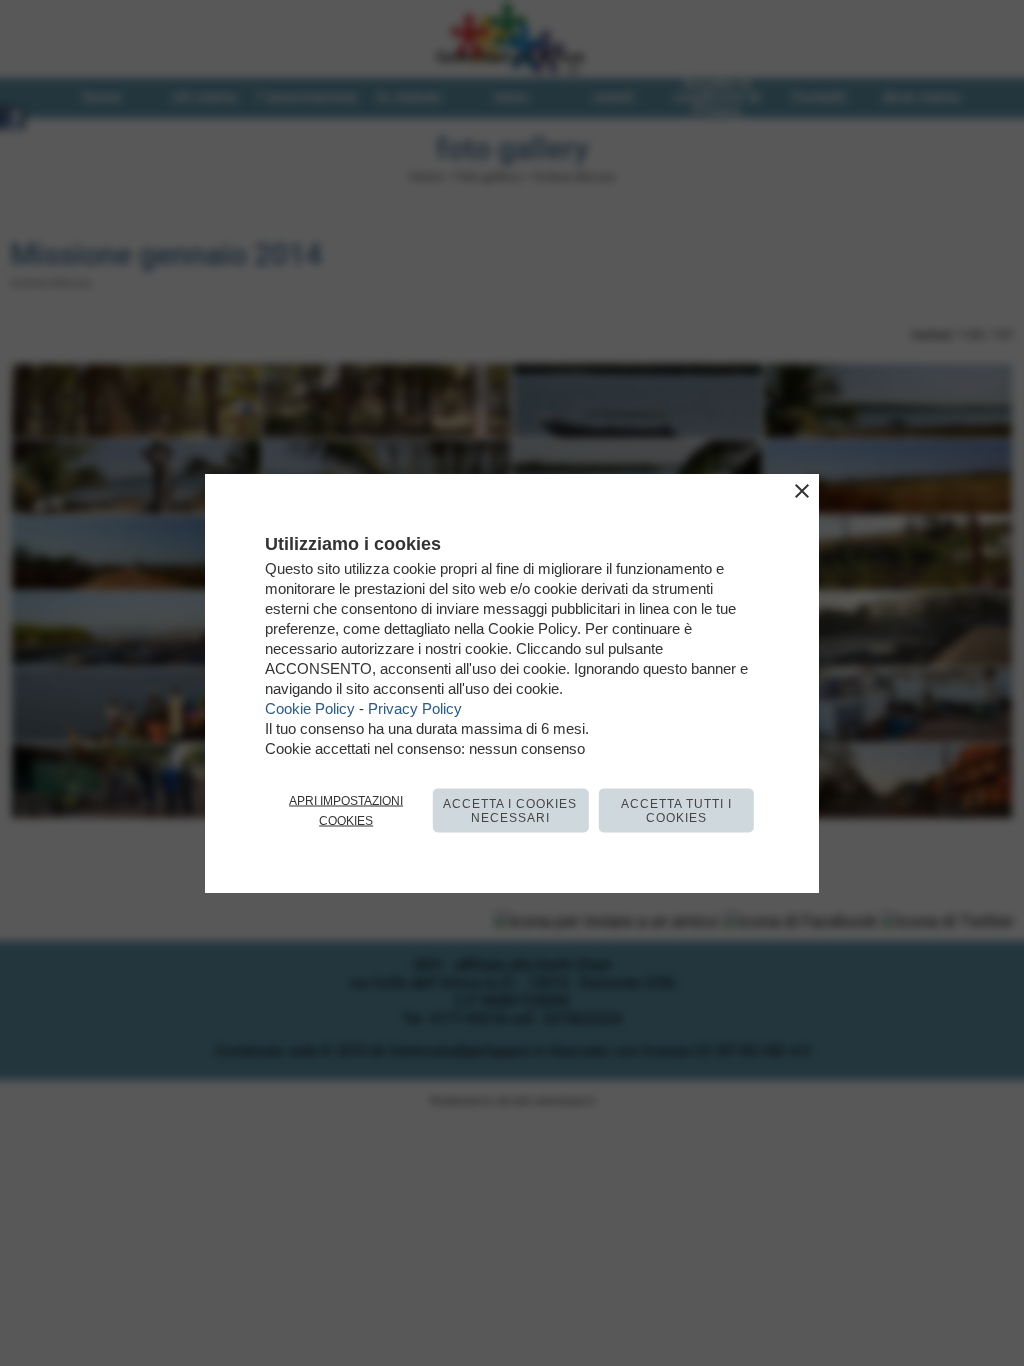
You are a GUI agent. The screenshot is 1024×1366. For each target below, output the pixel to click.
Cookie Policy (310, 708)
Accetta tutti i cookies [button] (676, 811)
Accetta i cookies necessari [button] (510, 811)
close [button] (802, 491)
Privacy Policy (415, 708)
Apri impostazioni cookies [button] (346, 811)
